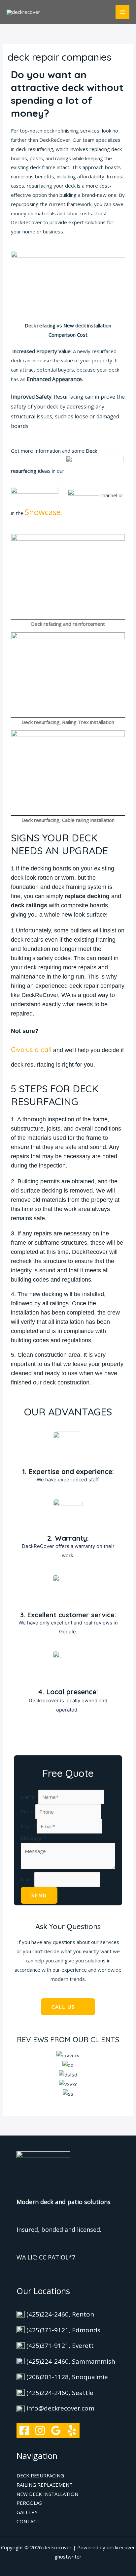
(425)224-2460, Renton (60, 2314)
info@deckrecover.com (60, 2408)
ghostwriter (68, 2557)
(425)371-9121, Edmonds (63, 2330)
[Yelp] (72, 2430)
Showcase (43, 512)
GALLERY (27, 2512)
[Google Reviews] (56, 2430)
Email (29, 1826)
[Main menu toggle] (123, 12)
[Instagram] (40, 2430)
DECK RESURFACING (40, 2475)
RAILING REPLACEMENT (45, 2485)
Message (33, 1838)
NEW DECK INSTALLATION (47, 2494)
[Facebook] (24, 2430)
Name (30, 1797)
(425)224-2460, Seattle (60, 2393)
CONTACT (28, 2521)
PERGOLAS (29, 2503)
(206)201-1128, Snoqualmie (67, 2377)
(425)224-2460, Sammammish (71, 2361)
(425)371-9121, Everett (60, 2346)
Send (39, 1895)
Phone (28, 1812)
